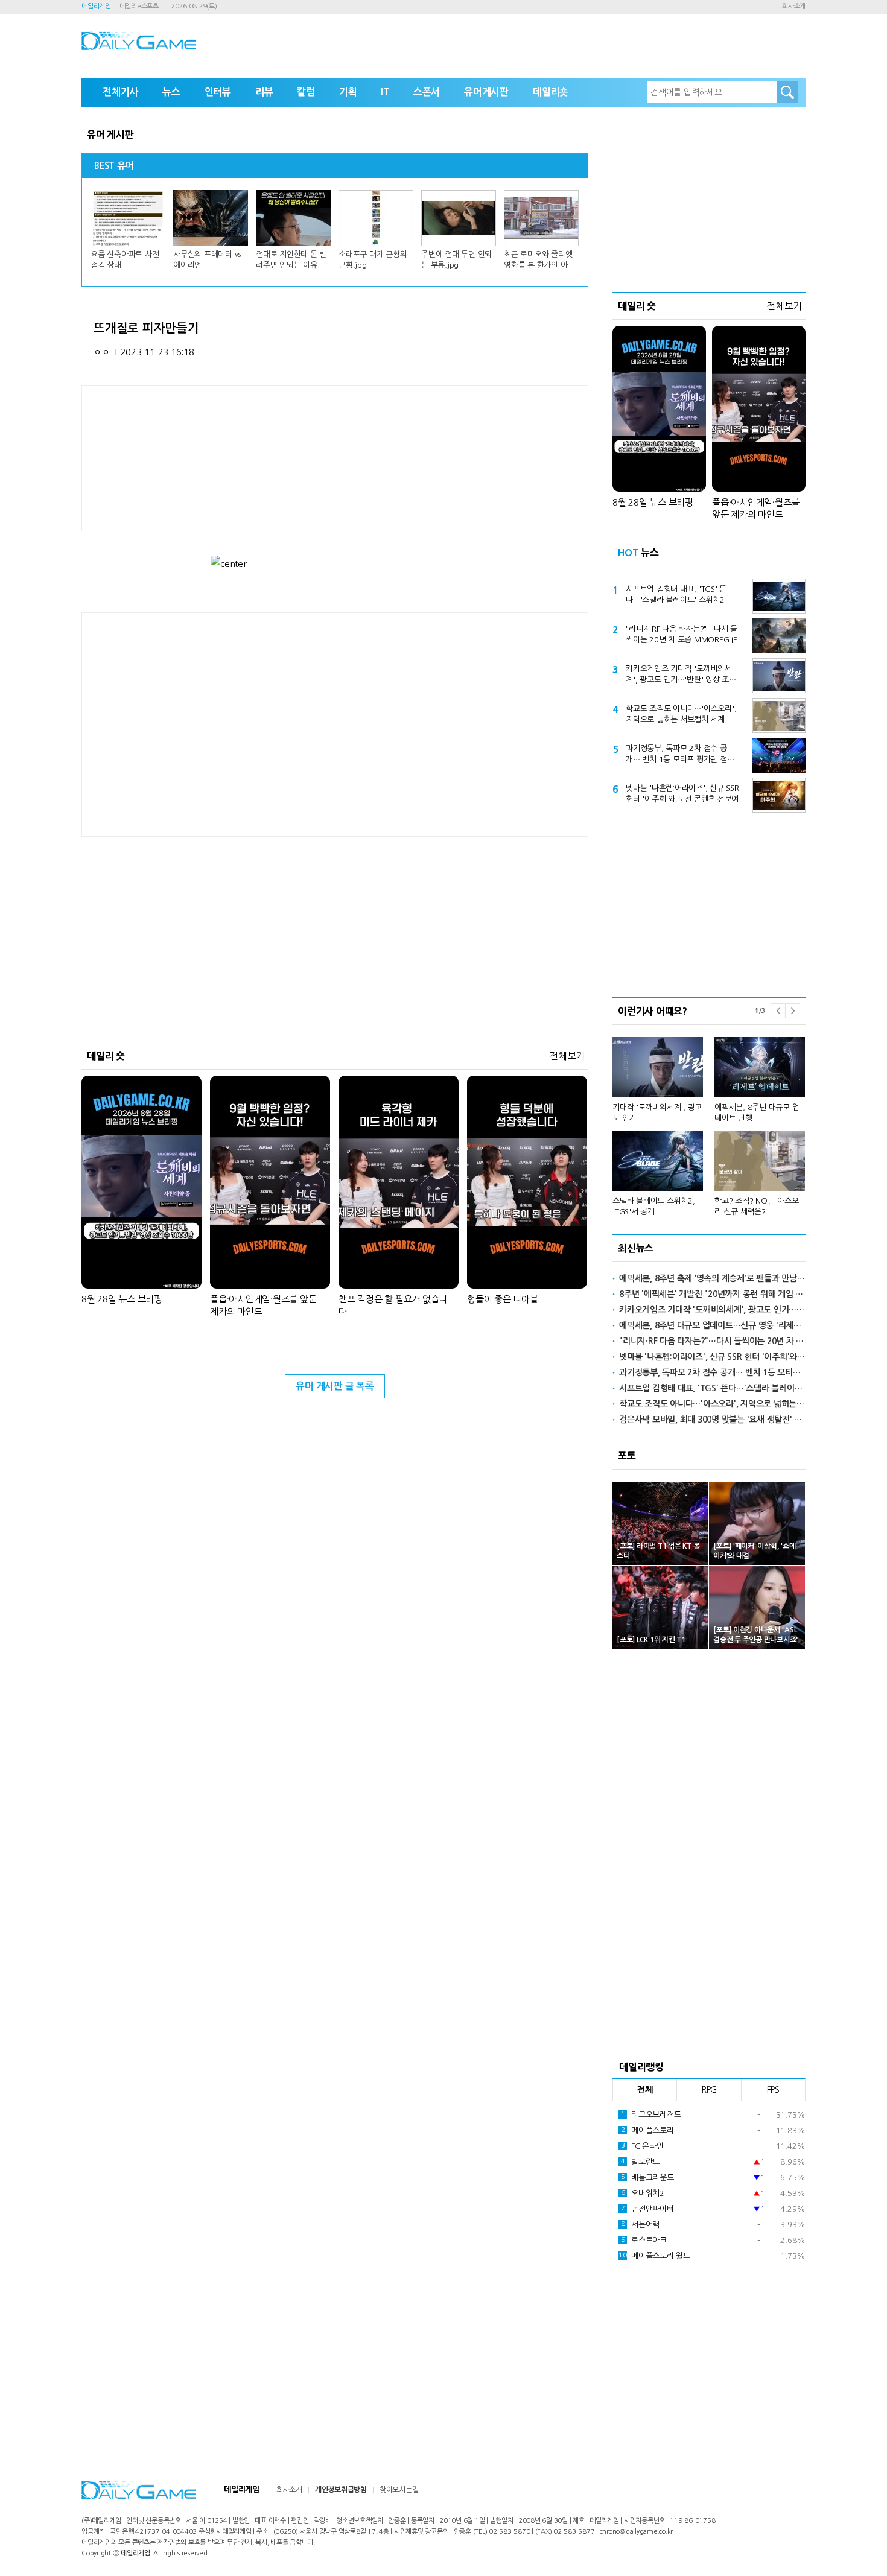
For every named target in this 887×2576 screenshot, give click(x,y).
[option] (709, 1121)
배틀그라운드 (647, 2178)
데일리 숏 (106, 1056)
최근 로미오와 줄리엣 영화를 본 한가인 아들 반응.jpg (539, 261)
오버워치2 (643, 2193)
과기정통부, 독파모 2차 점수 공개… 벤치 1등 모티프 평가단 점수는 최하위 (680, 755)
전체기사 (120, 92)
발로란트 (640, 2162)
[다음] (793, 1011)
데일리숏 (551, 92)
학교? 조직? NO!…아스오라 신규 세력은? (756, 1206)
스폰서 (427, 92)
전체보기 (567, 1056)
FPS (773, 2090)
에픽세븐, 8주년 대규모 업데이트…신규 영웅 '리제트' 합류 (712, 1325)
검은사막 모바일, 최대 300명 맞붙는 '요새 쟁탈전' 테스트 (712, 1420)
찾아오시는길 (399, 2490)
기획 (348, 92)
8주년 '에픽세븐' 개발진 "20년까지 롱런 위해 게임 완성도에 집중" (712, 1294)
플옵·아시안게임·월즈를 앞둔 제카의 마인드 (263, 1305)
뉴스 (171, 92)
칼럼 (306, 92)
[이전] (778, 1011)
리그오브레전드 (651, 2115)
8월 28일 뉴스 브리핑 (122, 1299)
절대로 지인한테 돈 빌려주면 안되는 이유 (291, 260)
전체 (645, 2090)
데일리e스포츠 (139, 6)
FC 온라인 (642, 2146)
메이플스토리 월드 (654, 2256)
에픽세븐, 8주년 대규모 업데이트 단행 (757, 1113)
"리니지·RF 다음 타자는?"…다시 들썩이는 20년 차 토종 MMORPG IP (682, 634)
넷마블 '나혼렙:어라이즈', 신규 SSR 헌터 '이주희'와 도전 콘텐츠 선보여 (682, 794)
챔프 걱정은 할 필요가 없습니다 (393, 1305)
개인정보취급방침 (341, 2490)
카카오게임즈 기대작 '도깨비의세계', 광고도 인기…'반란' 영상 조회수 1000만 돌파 (681, 675)
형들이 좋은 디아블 (503, 1299)
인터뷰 (218, 92)
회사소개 (794, 6)
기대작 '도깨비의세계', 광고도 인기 (657, 1113)
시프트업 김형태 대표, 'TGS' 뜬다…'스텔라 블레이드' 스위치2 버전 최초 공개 (680, 595)
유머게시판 (486, 92)
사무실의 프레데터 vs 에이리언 (207, 260)
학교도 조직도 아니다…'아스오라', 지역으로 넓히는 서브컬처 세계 (681, 714)
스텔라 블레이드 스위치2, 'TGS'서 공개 (654, 1206)
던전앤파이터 (647, 2209)
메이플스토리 (647, 2130)
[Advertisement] (238, 723)
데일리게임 (96, 6)
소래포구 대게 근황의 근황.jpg (373, 260)
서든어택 (640, 2225)
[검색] (787, 92)
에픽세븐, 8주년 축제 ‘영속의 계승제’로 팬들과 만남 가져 (712, 1278)
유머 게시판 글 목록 (335, 1386)
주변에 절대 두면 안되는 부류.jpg (456, 260)
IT (385, 92)
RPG (709, 2090)
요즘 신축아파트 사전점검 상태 (125, 260)
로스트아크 (644, 2240)
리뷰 (264, 92)
